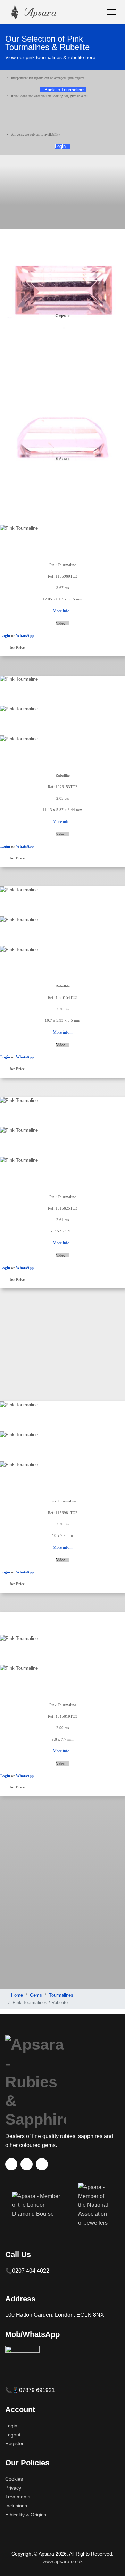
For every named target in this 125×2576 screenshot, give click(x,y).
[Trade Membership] (38, 2209)
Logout (13, 2435)
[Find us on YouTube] (27, 2164)
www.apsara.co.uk (63, 2561)
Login (61, 146)
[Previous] (2, 558)
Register (14, 2443)
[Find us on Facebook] (11, 2164)
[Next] (5, 558)
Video (61, 623)
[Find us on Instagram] (42, 2164)
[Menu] (111, 12)
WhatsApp (25, 635)
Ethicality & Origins (26, 2515)
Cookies (14, 2479)
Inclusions (16, 2506)
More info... (63, 611)
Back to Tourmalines (64, 90)
